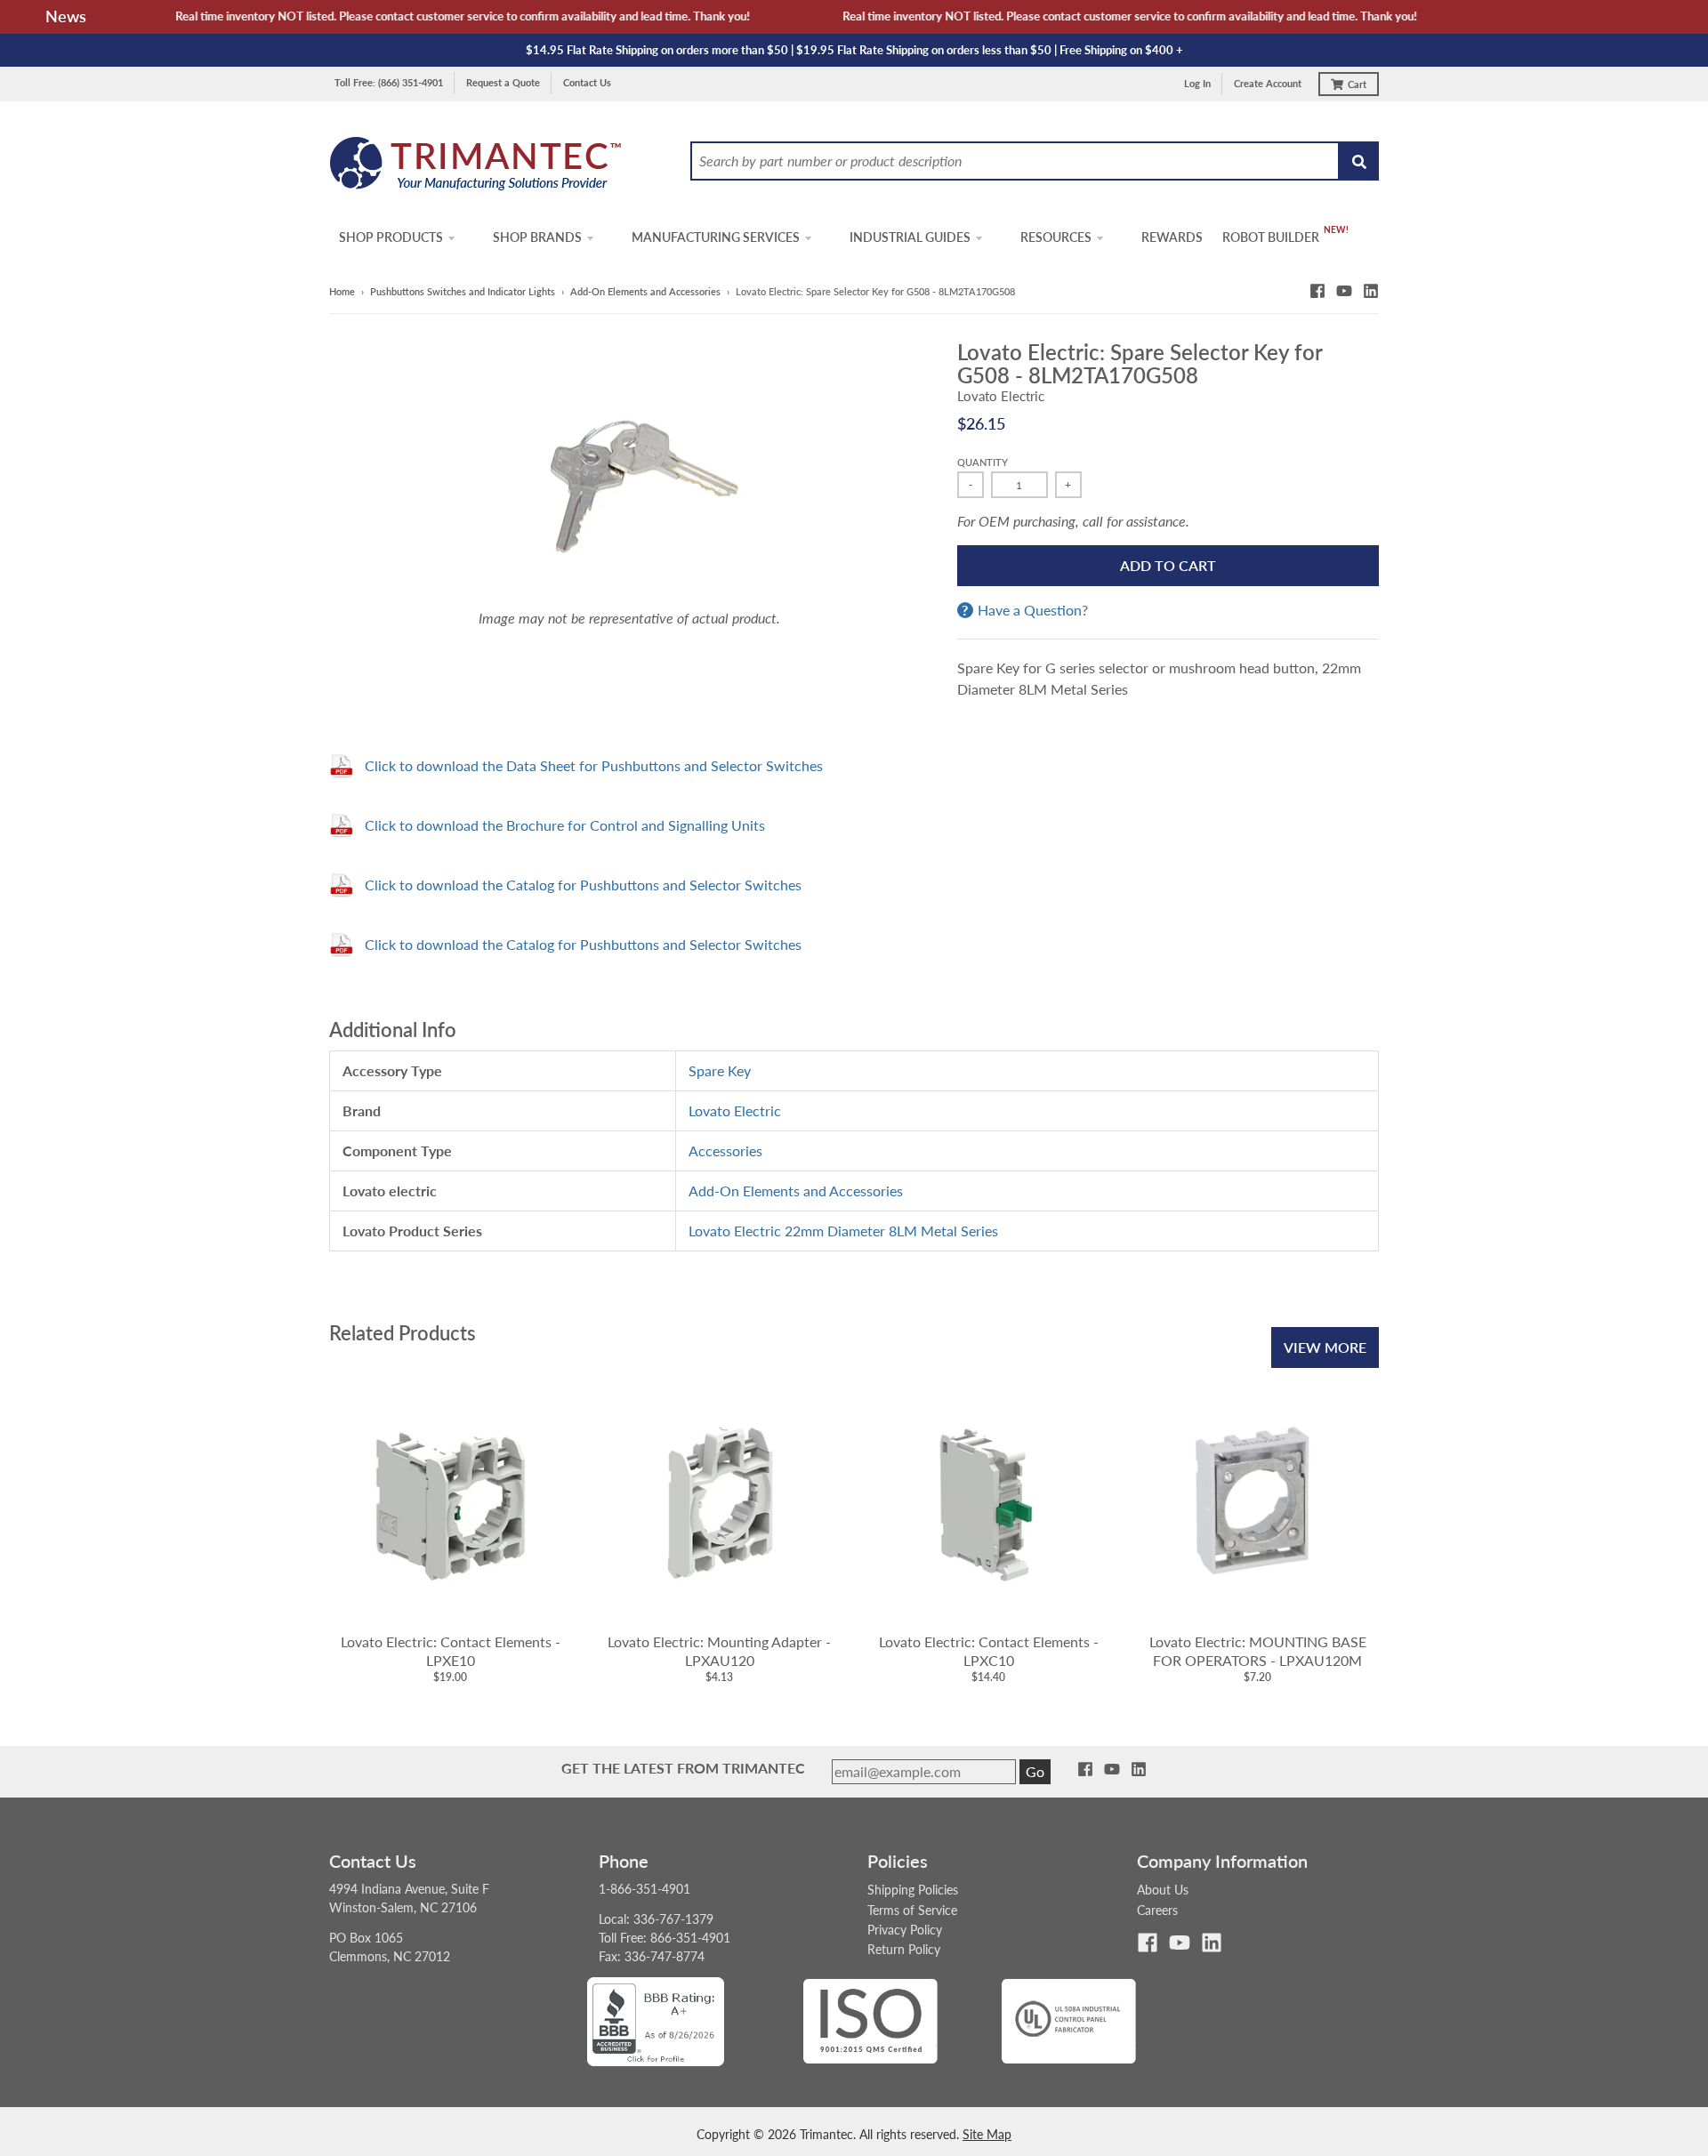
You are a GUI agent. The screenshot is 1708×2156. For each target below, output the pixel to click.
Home (342, 291)
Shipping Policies (913, 1890)
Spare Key (720, 1070)
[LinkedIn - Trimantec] (1371, 291)
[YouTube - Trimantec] (1344, 291)
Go (1035, 1771)
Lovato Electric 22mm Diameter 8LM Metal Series (843, 1231)
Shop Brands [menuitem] (537, 237)
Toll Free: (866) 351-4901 (389, 82)
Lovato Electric (1001, 396)
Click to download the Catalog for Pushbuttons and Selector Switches (583, 885)
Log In (1197, 83)
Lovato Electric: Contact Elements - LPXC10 (989, 1651)
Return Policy (904, 1949)
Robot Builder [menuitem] (1271, 237)
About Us (1163, 1890)
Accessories (725, 1150)
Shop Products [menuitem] (391, 237)
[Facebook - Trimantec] (1317, 291)
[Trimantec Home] (476, 169)
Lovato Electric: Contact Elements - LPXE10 (451, 1651)
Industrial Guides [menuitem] (910, 237)
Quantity (983, 462)
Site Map (987, 2134)
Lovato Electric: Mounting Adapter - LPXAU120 (719, 1651)
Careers (1157, 1910)
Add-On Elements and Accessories (645, 291)
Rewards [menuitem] (1172, 237)
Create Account (1268, 83)
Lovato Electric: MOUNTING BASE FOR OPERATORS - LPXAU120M (1258, 1651)
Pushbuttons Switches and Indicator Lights (463, 291)
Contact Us (587, 82)
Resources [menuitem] (1056, 237)
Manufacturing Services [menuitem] (716, 237)
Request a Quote (503, 82)
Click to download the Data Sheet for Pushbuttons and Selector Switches (594, 765)
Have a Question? (1033, 610)
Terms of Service (912, 1910)
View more (1325, 1347)
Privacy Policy (905, 1930)
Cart (1357, 84)
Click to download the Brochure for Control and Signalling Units (565, 825)
